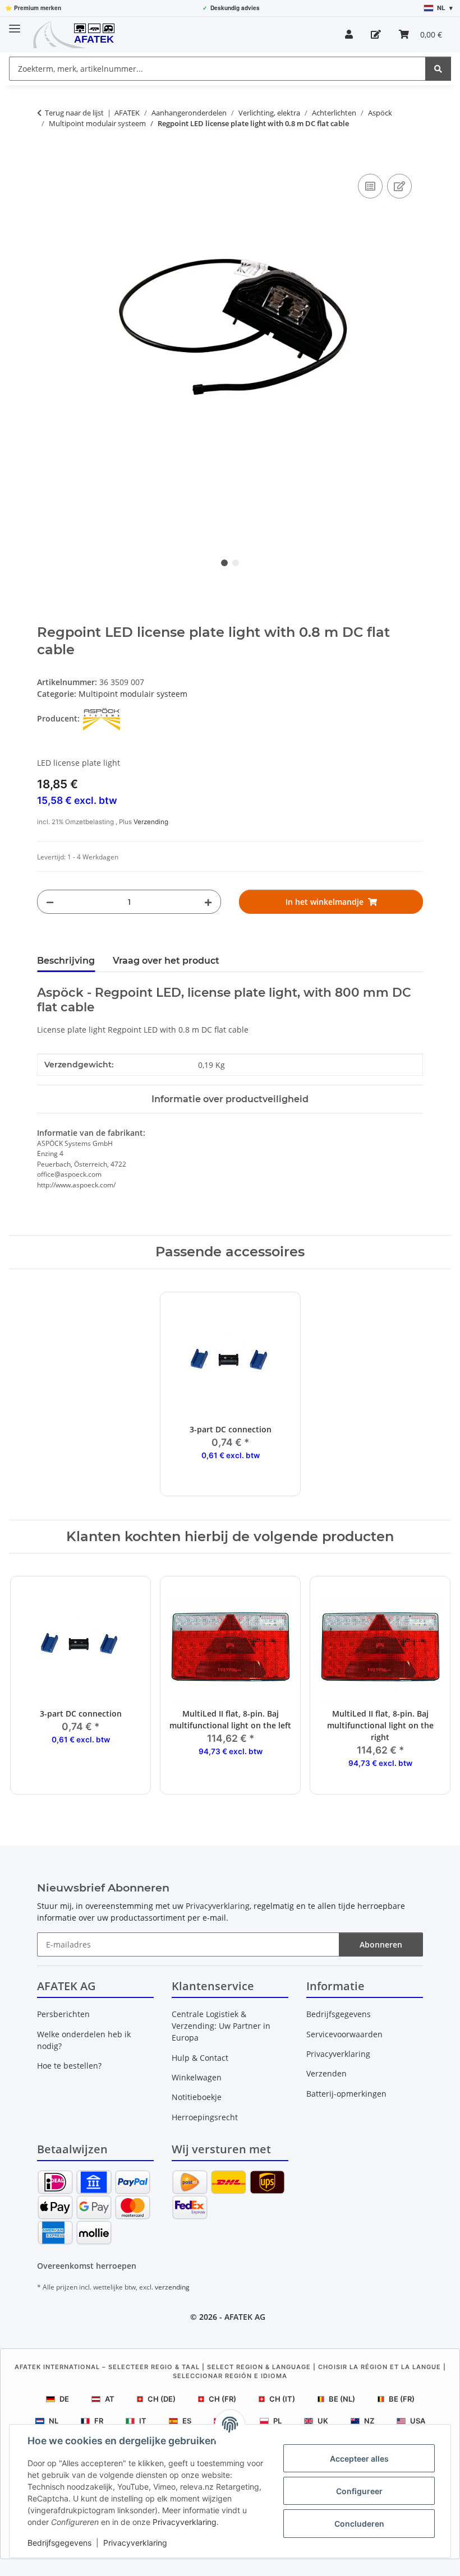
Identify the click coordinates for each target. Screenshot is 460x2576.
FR (99, 2421)
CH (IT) (282, 2399)
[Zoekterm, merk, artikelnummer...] (438, 69)
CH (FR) (222, 2399)
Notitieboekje (197, 2097)
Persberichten (63, 2014)
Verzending (151, 822)
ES (187, 2421)
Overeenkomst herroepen (87, 2266)
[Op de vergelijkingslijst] (370, 186)
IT (143, 2421)
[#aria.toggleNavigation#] (15, 24)
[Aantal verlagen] (50, 902)
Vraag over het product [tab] (166, 961)
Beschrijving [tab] (66, 961)
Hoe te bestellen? (69, 2066)
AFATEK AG (245, 2317)
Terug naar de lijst (74, 113)
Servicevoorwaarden (344, 2034)
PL (277, 2421)
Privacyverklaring (185, 2522)
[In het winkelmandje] (46, 159)
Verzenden (326, 2073)
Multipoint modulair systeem (133, 694)
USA (418, 2421)
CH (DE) (162, 2399)
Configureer (359, 2491)
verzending (172, 2287)
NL (54, 2421)
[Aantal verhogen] (208, 902)
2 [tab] (236, 563)
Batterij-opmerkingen (346, 2094)
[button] (349, 34)
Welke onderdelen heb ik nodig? (84, 2040)
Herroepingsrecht (205, 2117)
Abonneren (381, 1944)
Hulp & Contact (200, 2058)
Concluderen (359, 2524)
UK (323, 2421)
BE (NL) (342, 2399)
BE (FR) (402, 2399)
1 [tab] (224, 563)
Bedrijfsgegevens (59, 2543)
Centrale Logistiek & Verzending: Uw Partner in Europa (221, 2026)
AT (110, 2399)
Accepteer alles (359, 2459)
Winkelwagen (197, 2077)
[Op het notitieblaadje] (399, 186)
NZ (369, 2421)
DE (64, 2399)
